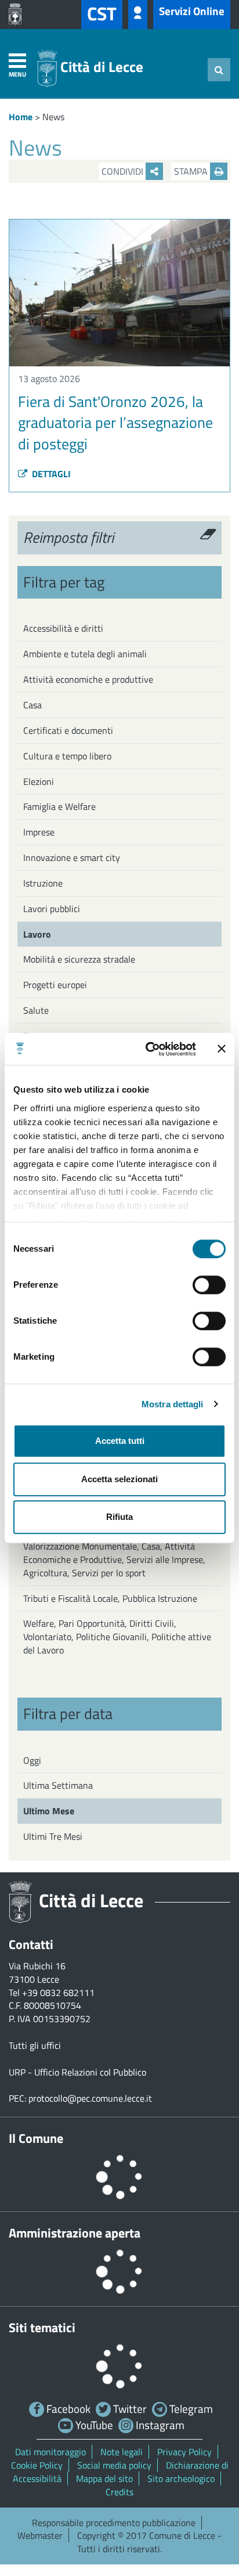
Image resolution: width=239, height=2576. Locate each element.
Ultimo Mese (49, 1811)
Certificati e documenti (68, 730)
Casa (32, 705)
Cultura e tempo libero (67, 756)
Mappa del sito (104, 2478)
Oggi (32, 1760)
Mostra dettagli (173, 1404)
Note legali (122, 2452)
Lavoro (37, 934)
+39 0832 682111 (58, 1993)
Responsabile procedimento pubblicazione (114, 2523)
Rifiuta (119, 1517)
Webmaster (40, 2535)
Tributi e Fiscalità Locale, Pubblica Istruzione (110, 1598)
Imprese (39, 832)
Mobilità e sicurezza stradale (79, 959)
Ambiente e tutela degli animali (85, 654)
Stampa (192, 171)
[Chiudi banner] (222, 1049)
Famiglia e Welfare (59, 806)
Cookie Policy (37, 2465)
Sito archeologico (181, 2478)
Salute (36, 1010)
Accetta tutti (120, 1441)
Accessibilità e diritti (63, 628)
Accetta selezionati (119, 1479)
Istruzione (43, 883)
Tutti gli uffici (35, 2045)
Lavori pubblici (52, 909)
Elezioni (39, 781)
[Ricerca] (219, 70)
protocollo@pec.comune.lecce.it (90, 2098)
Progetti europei (55, 985)
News (53, 117)
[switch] (209, 1285)
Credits (119, 2492)
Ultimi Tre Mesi (53, 1836)
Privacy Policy (184, 2452)
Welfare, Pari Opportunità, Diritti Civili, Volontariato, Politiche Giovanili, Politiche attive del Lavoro (117, 1637)
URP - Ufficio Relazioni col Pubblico (77, 2072)
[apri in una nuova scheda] (18, 15)
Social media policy (114, 2465)
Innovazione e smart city (72, 858)
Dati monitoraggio (50, 2452)
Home (21, 117)
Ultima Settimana (58, 1785)
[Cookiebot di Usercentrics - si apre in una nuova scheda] (148, 1049)
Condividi (124, 171)
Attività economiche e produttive (88, 679)
